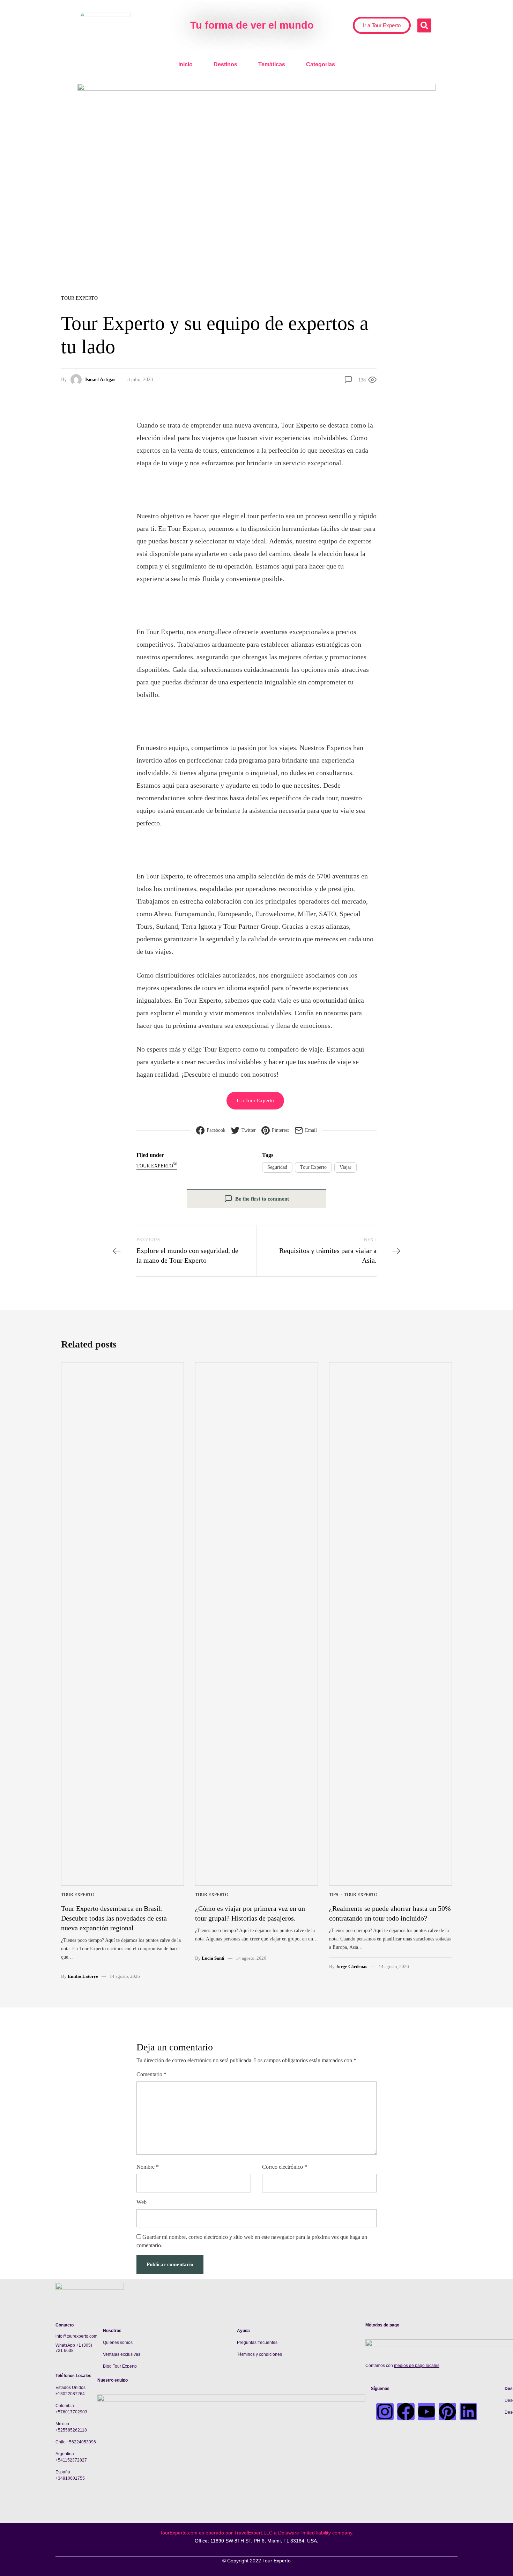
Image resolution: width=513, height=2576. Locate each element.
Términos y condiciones (259, 2354)
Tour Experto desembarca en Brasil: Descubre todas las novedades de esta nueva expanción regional (114, 1918)
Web (142, 2202)
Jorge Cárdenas (351, 1966)
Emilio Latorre (83, 1976)
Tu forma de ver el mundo (252, 25)
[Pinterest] (447, 2412)
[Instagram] (385, 2412)
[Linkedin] (468, 2412)
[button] (424, 25)
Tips (334, 1895)
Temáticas (272, 64)
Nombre (148, 2167)
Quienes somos (118, 2343)
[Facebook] (406, 2412)
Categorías (321, 64)
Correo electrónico (285, 2167)
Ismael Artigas (100, 380)
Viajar (345, 1167)
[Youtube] (426, 2412)
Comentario (151, 2074)
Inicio (185, 64)
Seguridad (277, 1167)
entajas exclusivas (123, 2354)
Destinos (225, 64)
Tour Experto (79, 298)
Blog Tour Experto (120, 2366)
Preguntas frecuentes (257, 2343)
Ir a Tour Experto (255, 1100)
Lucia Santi (213, 1958)
